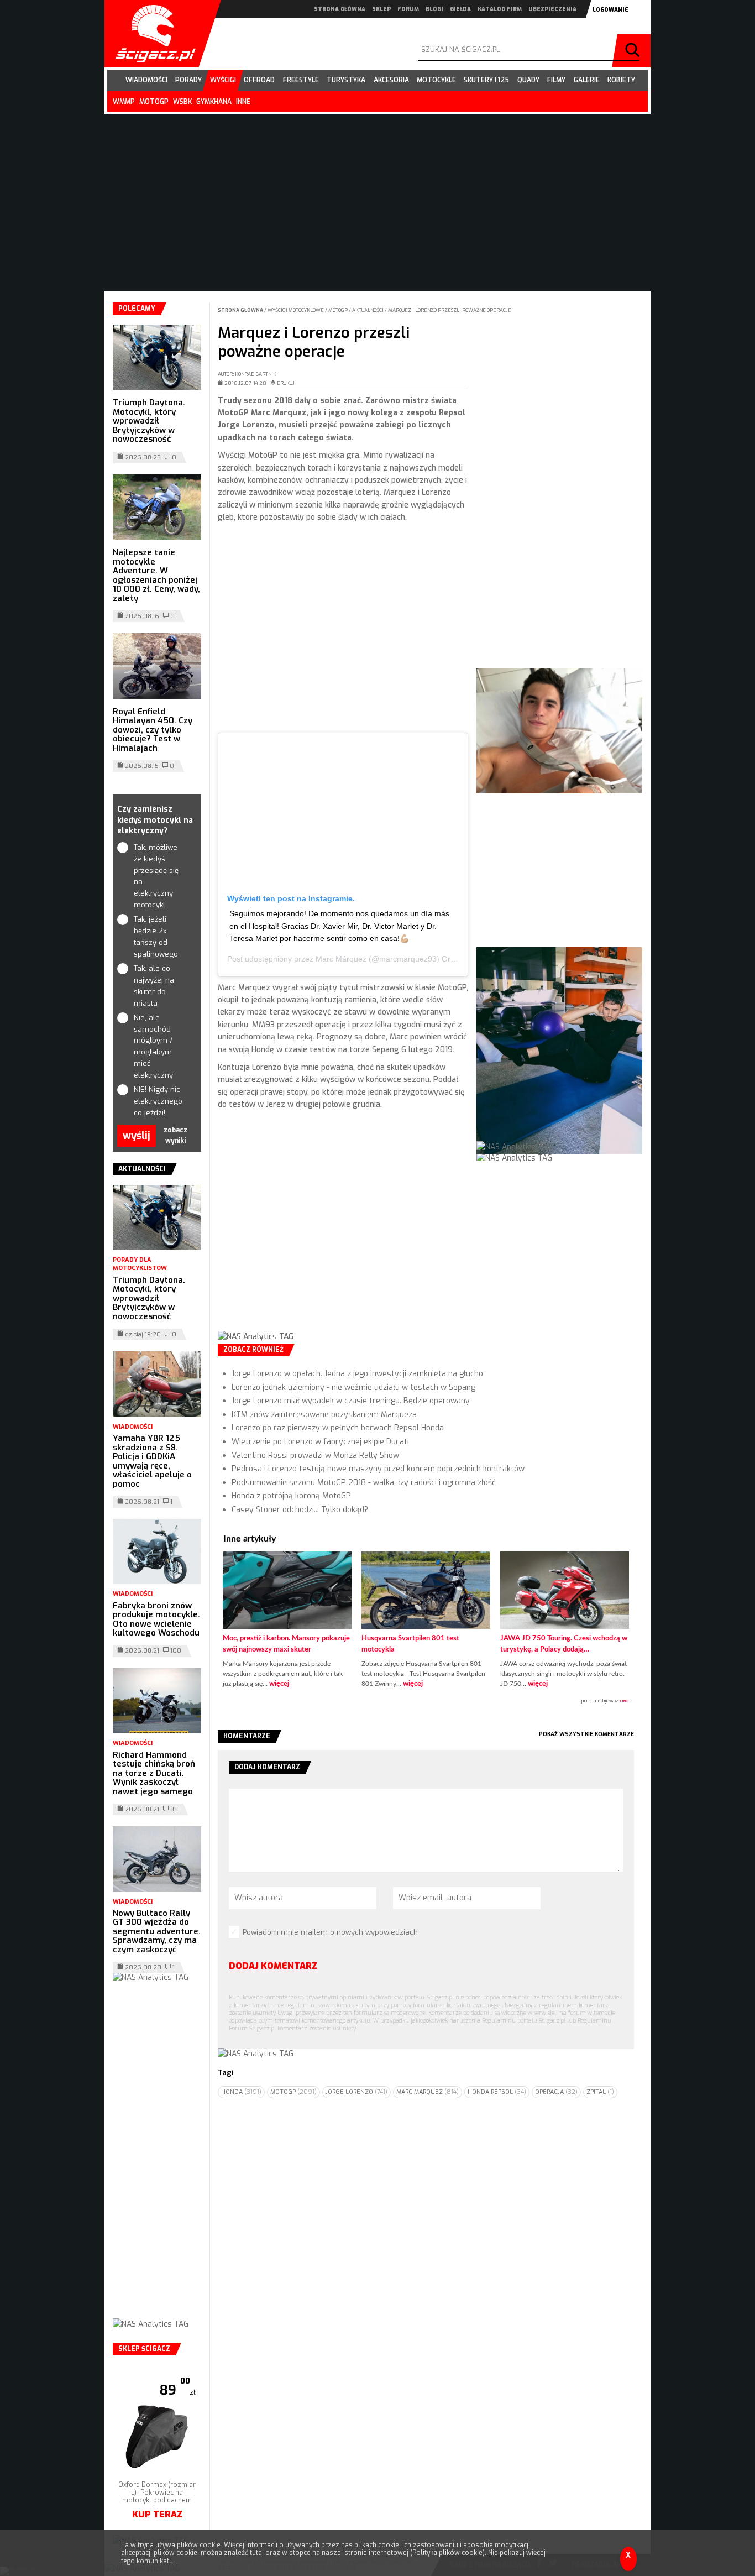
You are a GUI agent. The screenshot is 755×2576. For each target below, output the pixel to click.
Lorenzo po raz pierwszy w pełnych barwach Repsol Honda (338, 1428)
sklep (381, 9)
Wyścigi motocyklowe (296, 310)
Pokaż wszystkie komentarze (586, 1734)
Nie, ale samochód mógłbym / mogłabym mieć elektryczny (153, 1046)
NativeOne (426, 1701)
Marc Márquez (341, 959)
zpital (600, 2092)
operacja (556, 2092)
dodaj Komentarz (273, 1966)
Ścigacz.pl (151, 34)
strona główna (340, 9)
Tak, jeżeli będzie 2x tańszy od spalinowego (156, 936)
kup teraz (157, 2514)
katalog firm (500, 9)
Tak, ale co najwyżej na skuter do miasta (154, 986)
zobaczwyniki (175, 1135)
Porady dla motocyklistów (140, 1264)
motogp (154, 102)
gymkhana (214, 102)
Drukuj (286, 383)
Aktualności (368, 310)
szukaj (634, 51)
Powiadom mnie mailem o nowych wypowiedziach (330, 1932)
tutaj (257, 2553)
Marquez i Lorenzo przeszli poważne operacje (450, 310)
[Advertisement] (343, 631)
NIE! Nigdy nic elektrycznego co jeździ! (157, 1101)
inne (243, 102)
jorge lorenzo (356, 2092)
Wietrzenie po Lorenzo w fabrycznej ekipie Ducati (320, 1442)
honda (241, 2092)
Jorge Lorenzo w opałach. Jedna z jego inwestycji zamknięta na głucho (357, 1374)
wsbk (182, 102)
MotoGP (339, 310)
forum (408, 9)
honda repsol (497, 2092)
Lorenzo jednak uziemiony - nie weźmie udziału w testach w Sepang (353, 1388)
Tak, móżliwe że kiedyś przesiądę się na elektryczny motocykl (156, 876)
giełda (460, 9)
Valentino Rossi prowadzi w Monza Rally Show (315, 1456)
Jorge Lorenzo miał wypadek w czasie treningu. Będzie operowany (351, 1401)
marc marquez (428, 2092)
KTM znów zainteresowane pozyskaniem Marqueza (324, 1415)
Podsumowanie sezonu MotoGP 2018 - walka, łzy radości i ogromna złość (364, 1483)
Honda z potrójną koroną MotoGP (291, 1496)
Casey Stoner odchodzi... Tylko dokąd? (300, 1510)
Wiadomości (133, 1427)
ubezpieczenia (552, 9)
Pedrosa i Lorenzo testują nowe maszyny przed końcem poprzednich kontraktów (378, 1469)
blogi (434, 9)
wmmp (124, 102)
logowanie (610, 10)
